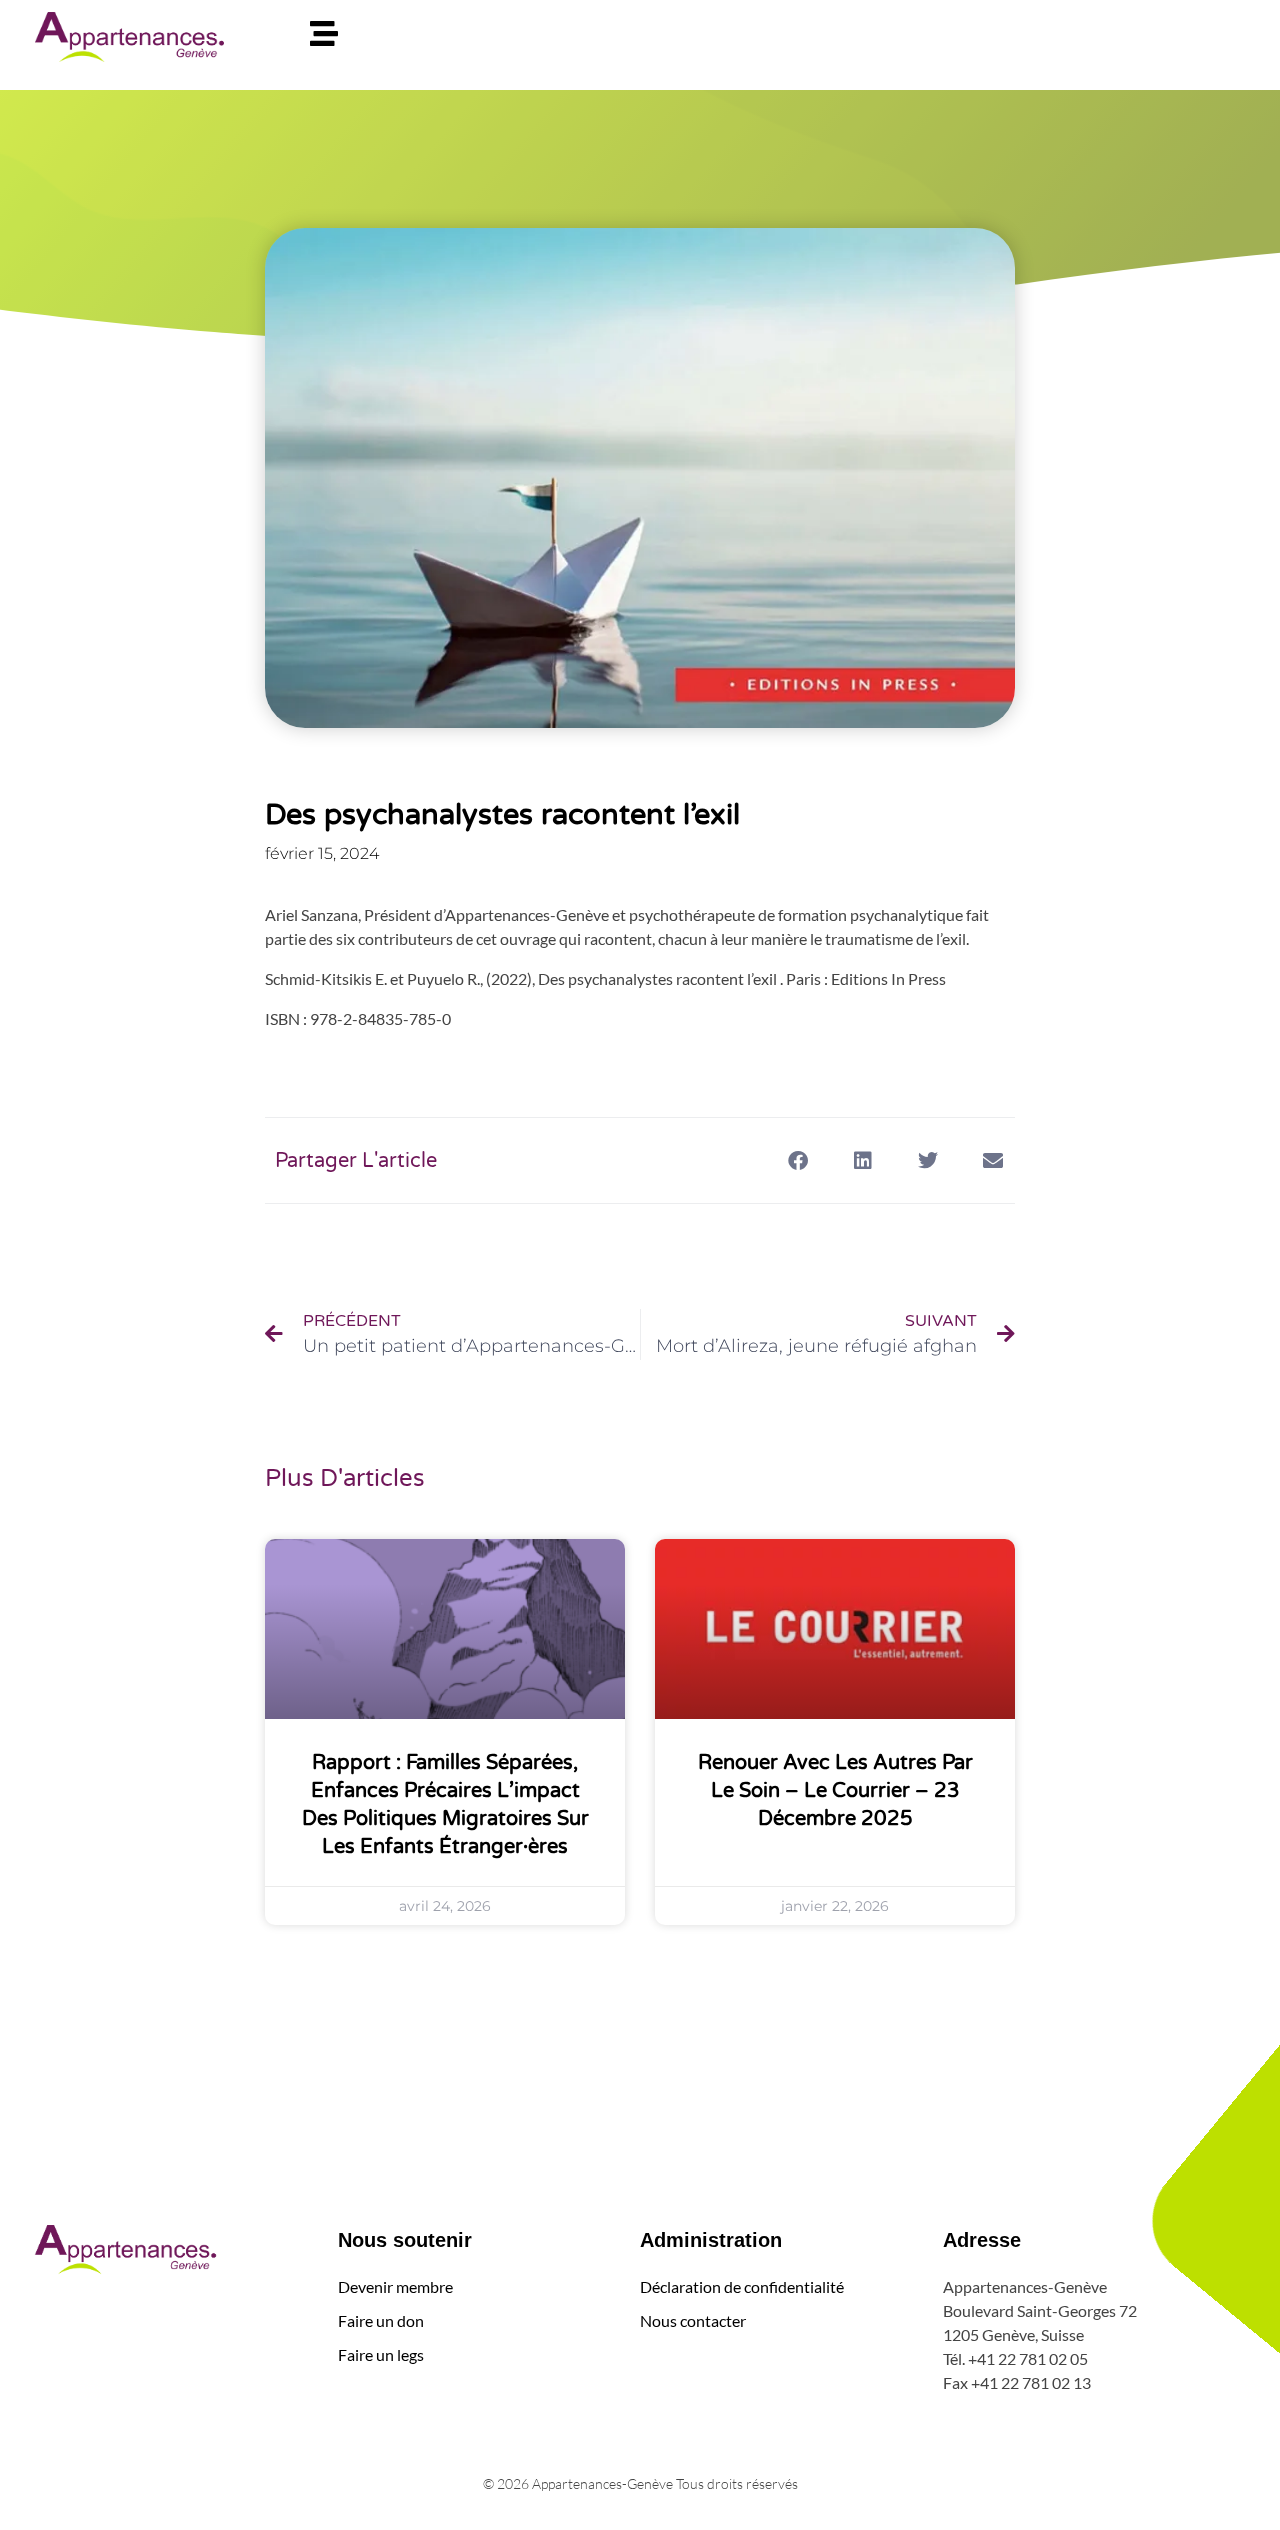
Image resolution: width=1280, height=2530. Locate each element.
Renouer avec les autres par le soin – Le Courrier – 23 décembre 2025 (835, 1791)
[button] (797, 1160)
